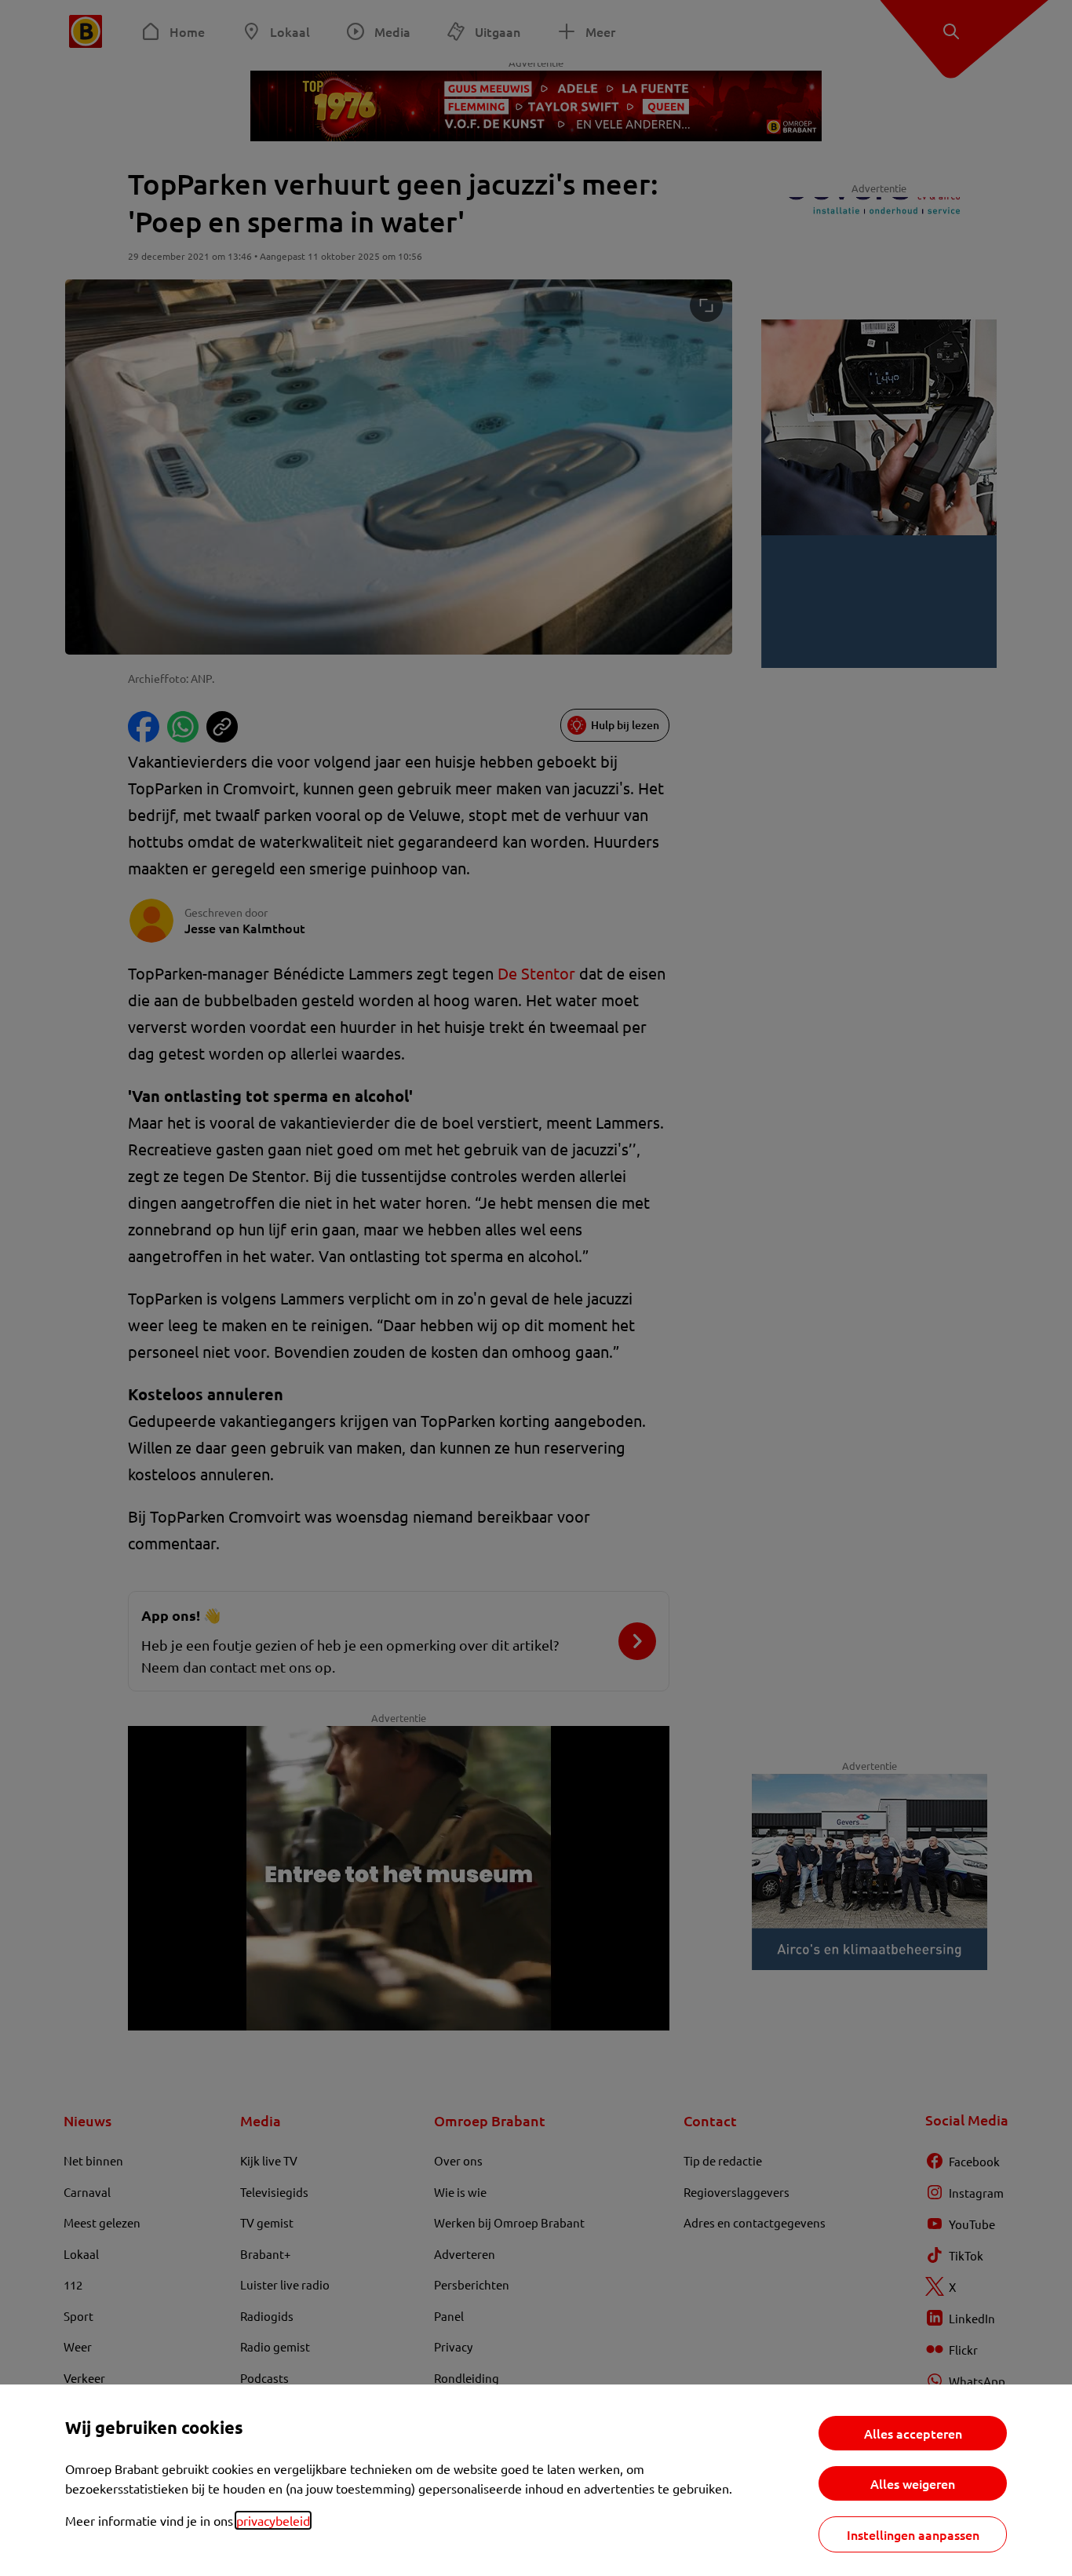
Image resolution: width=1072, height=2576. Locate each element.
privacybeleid (273, 2520)
